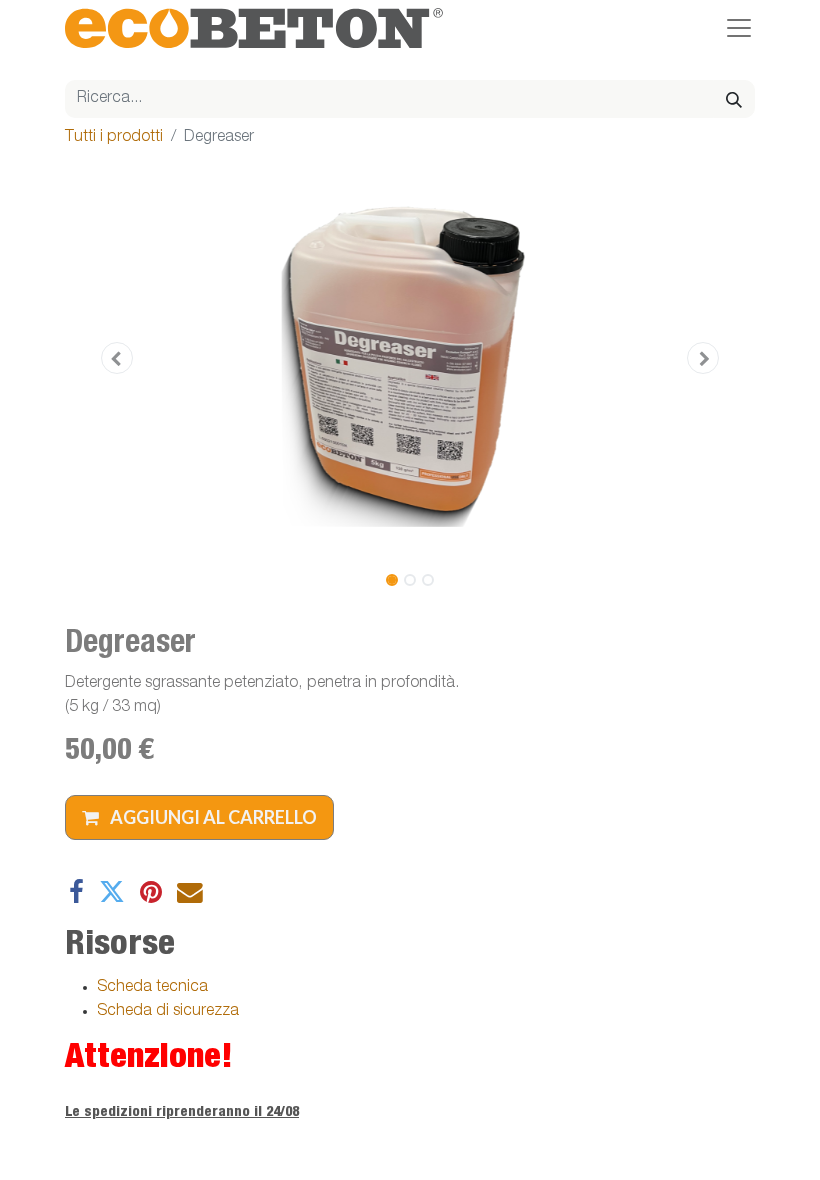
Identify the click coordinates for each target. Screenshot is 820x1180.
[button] (117, 358)
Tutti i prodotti (114, 138)
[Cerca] (734, 99)
